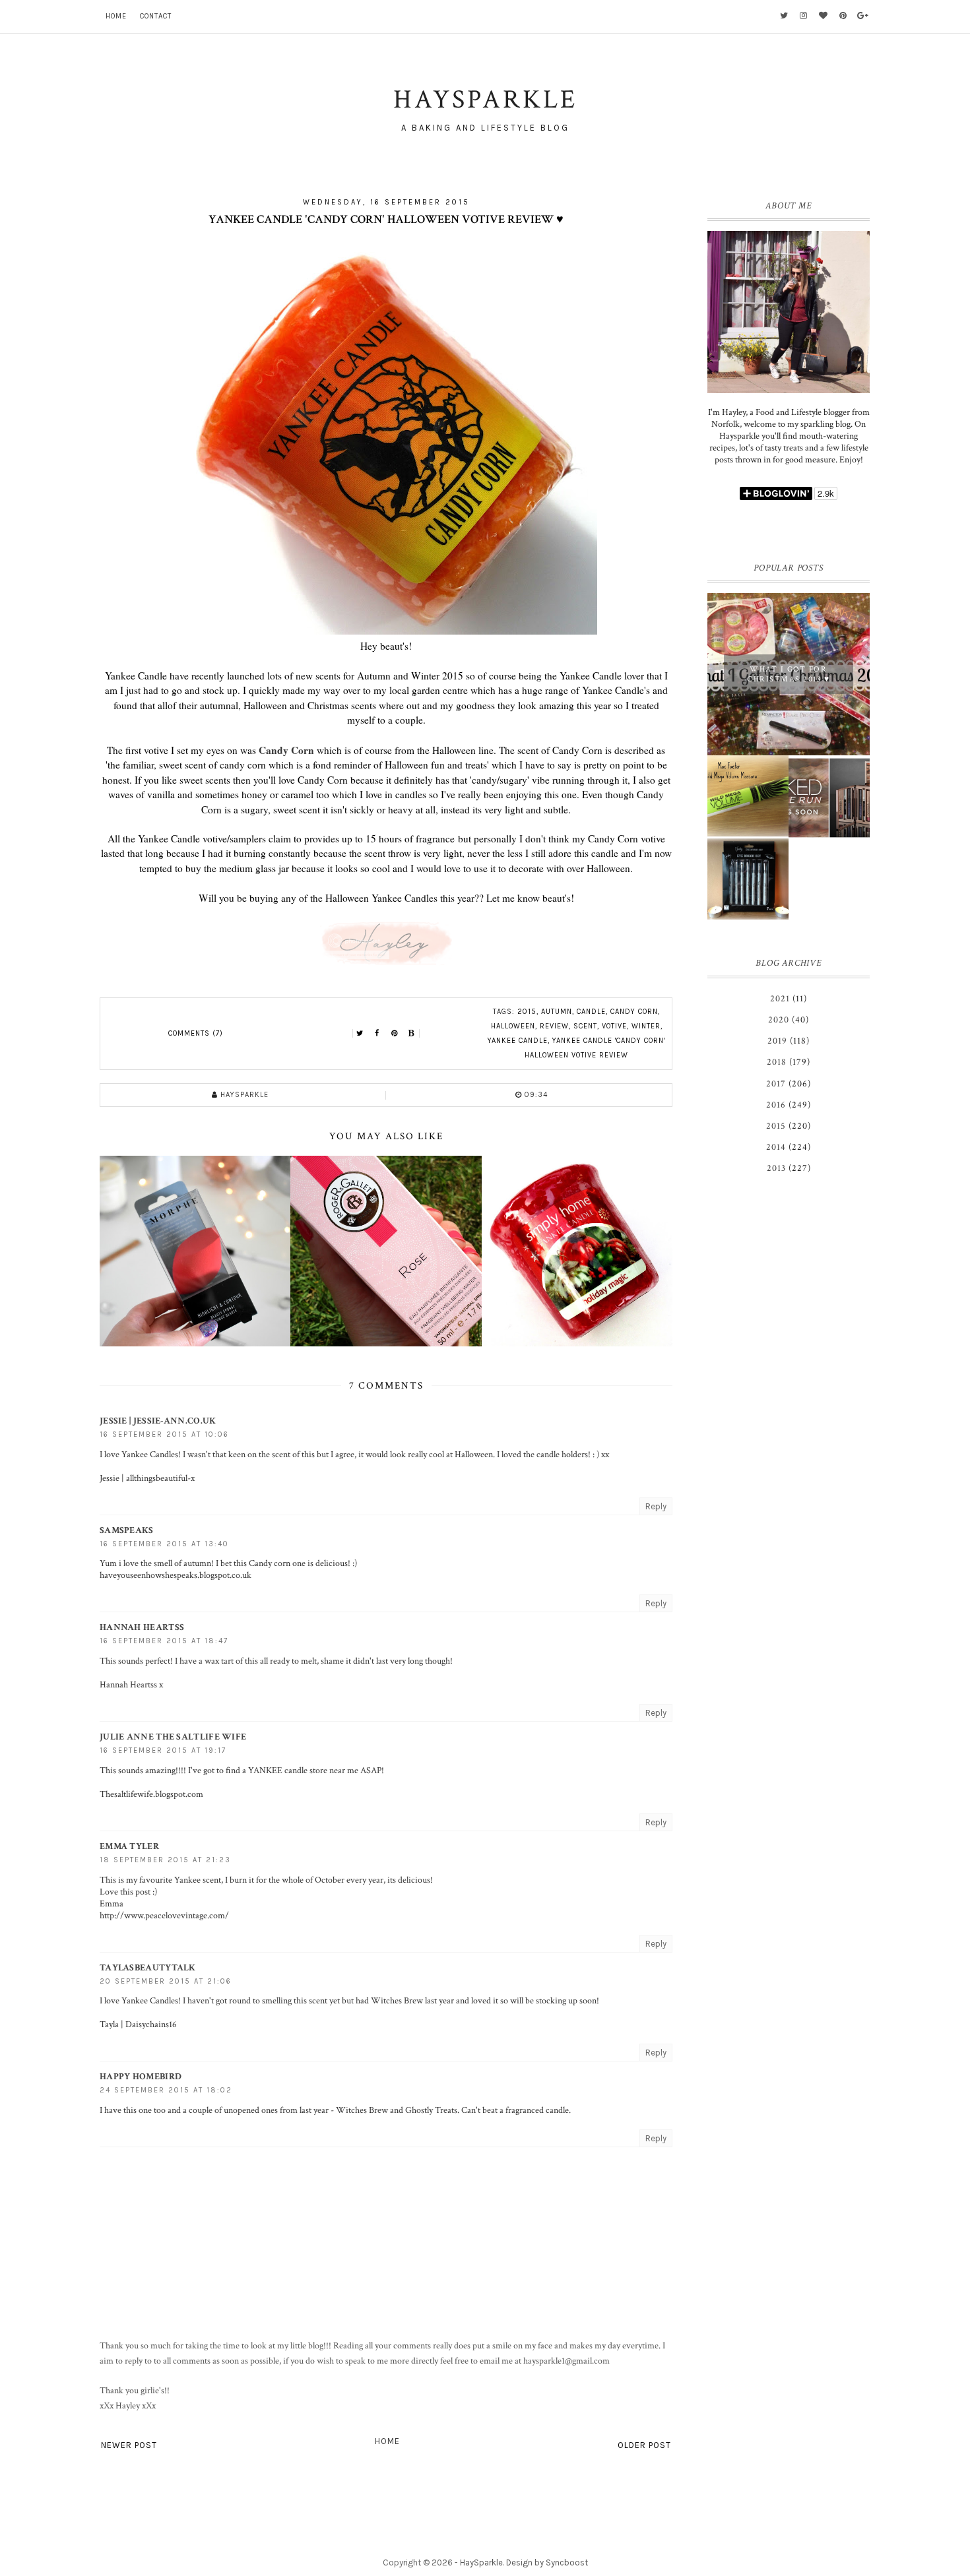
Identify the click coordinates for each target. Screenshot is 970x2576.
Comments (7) (196, 1033)
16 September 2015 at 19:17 (163, 1750)
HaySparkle (481, 2562)
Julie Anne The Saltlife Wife (173, 1737)
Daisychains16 (151, 2025)
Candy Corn (286, 750)
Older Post (644, 2445)
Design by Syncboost (547, 2562)
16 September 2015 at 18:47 (164, 1641)
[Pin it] (395, 1034)
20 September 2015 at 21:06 (166, 1981)
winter (646, 1026)
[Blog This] (412, 1034)
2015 (527, 1012)
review (554, 1026)
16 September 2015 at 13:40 (164, 1544)
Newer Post (129, 2445)
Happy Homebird (141, 2077)
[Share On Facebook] (377, 1034)
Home (116, 16)
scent (585, 1026)
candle (591, 1012)
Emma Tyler (129, 1846)
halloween (513, 1026)
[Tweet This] (360, 1034)
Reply (656, 1506)
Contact (156, 16)
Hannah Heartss (142, 1627)
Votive (614, 1026)
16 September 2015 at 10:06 (164, 1434)
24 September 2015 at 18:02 (166, 2090)
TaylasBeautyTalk (148, 1968)
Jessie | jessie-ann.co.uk (158, 1421)
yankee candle (518, 1041)
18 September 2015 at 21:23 (165, 1860)
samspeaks (127, 1530)
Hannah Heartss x (131, 1685)
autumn (557, 1012)
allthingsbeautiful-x (160, 1478)
